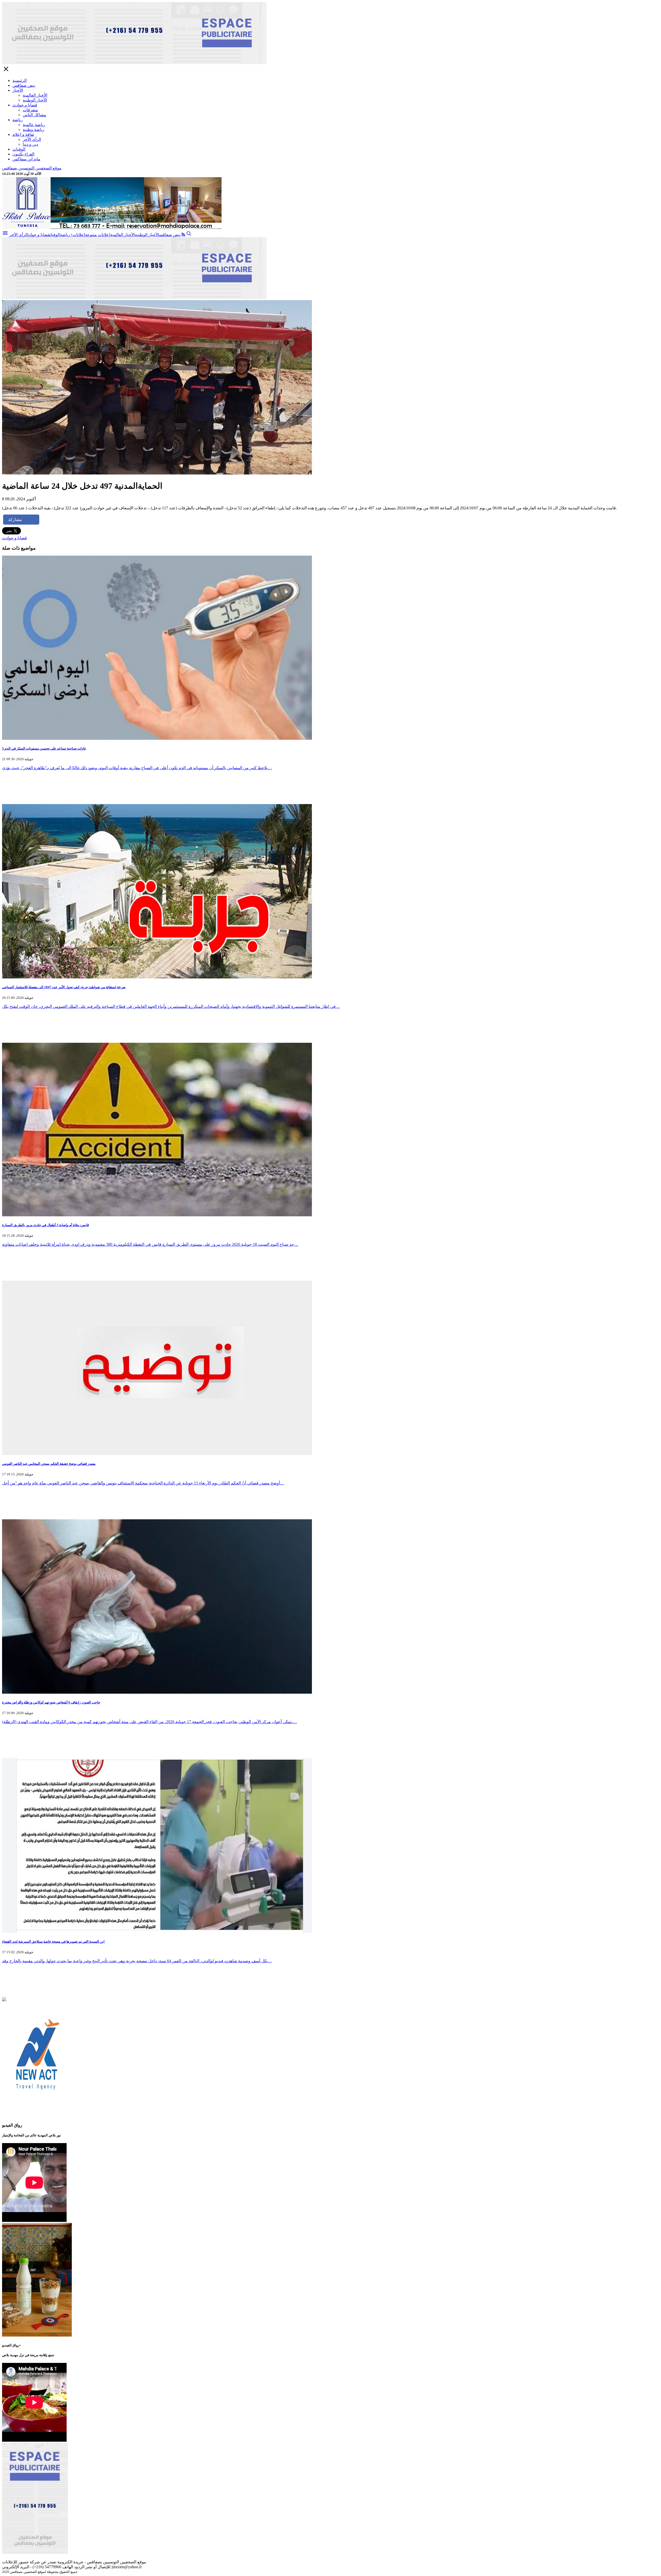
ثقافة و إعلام (23, 134)
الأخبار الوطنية (35, 100)
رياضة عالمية (34, 125)
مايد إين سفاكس (26, 159)
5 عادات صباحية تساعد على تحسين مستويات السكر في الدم (44, 748)
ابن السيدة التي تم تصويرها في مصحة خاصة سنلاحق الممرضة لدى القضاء (53, 1941)
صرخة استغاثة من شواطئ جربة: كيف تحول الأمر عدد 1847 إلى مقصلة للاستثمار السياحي (64, 987)
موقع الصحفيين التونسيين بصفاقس (32, 168)
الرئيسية (19, 80)
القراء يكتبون (23, 154)
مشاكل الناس (34, 115)
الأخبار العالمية (35, 95)
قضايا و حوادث (25, 105)
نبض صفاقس (24, 85)
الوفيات (19, 149)
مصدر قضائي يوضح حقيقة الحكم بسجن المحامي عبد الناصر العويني (49, 1464)
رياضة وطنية (34, 130)
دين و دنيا (30, 144)
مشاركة (15, 520)
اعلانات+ (78, 235)
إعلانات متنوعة (98, 235)
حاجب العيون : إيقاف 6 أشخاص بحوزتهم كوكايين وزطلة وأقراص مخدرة (51, 1702)
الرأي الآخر (32, 139)
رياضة (18, 120)
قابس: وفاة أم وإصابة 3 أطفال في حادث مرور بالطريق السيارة (45, 1225)
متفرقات (30, 110)
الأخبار (18, 90)
